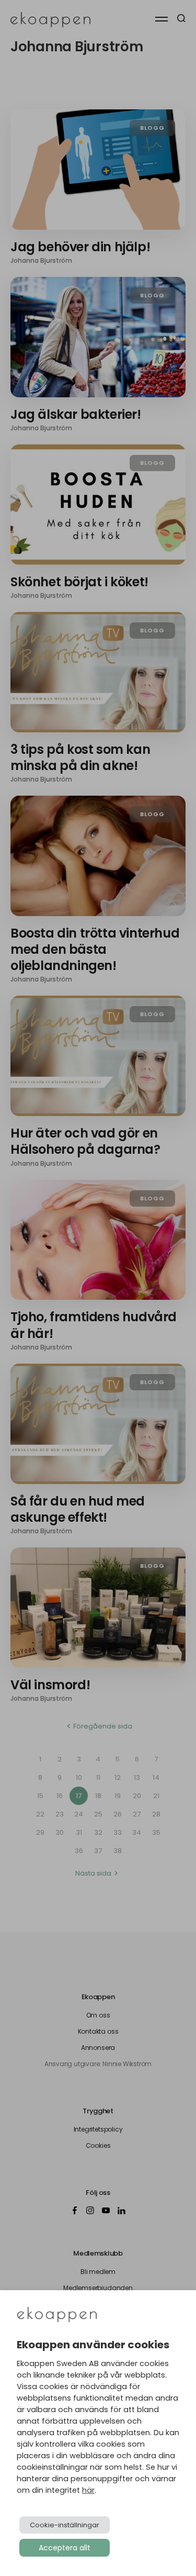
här (88, 2490)
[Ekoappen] (57, 2316)
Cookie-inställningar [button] (65, 2525)
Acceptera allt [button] (65, 2548)
